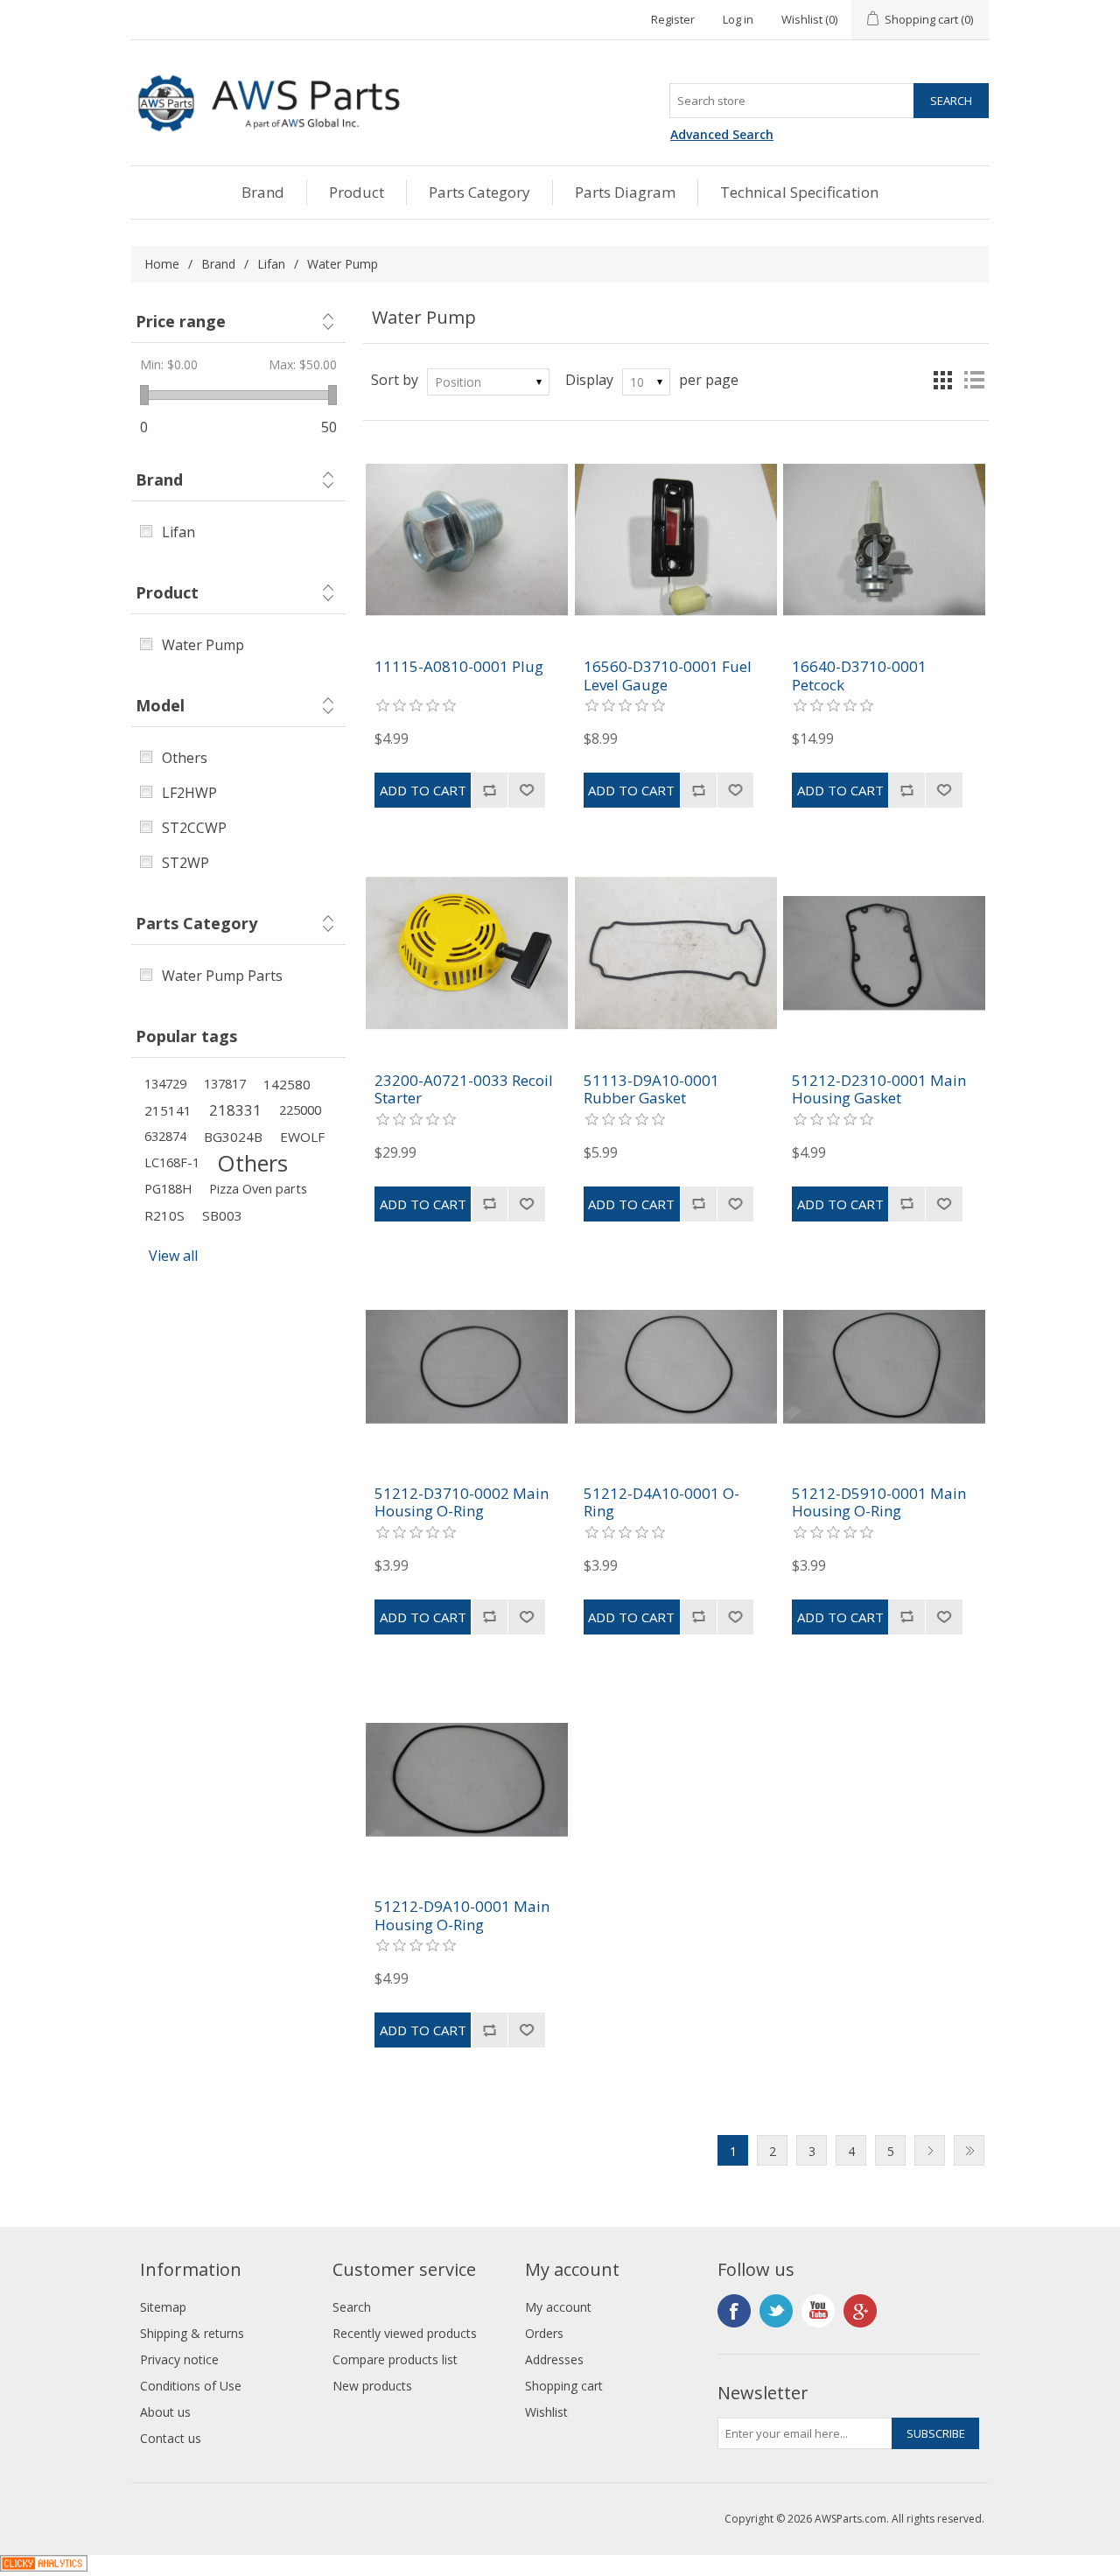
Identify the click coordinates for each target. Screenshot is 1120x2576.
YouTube (818, 2311)
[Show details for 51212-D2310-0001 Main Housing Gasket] (884, 952)
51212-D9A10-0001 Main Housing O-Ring (462, 1916)
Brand (263, 192)
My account (558, 2307)
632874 (165, 1136)
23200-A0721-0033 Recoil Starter (464, 1090)
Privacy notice (179, 2359)
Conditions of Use (191, 2386)
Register (673, 19)
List (974, 380)
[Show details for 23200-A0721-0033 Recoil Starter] (467, 952)
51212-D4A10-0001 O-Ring (661, 1503)
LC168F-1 (172, 1162)
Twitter (776, 2311)
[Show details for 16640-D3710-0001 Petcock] (884, 539)
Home (162, 264)
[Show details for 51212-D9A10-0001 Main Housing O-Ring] (467, 1779)
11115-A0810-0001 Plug (459, 667)
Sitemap (163, 2307)
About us (165, 2412)
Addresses (554, 2359)
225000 (300, 1110)
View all (173, 1256)
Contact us (171, 2438)
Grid (942, 380)
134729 (165, 1084)
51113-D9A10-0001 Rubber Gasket (651, 1090)
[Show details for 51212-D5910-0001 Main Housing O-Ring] (884, 1366)
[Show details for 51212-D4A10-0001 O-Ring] (676, 1366)
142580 (287, 1084)
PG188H (168, 1189)
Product (357, 192)
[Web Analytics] (44, 2566)
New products (372, 2386)
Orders (544, 2333)
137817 (225, 1084)
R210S (164, 1215)
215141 (168, 1110)
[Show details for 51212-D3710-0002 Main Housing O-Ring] (467, 1366)
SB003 (222, 1215)
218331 (235, 1110)
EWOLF (302, 1137)
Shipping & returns (192, 2333)
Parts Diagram (625, 192)
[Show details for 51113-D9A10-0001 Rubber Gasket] (676, 952)
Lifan (271, 264)
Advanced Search (722, 134)
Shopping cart (564, 2386)
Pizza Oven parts (258, 1189)
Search (352, 2307)
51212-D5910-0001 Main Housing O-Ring (879, 1503)
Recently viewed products (405, 2333)
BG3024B (233, 1137)
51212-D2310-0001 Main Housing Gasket (879, 1090)
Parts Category (479, 192)
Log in (738, 19)
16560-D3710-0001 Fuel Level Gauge (668, 676)
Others (252, 1163)
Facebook (734, 2311)
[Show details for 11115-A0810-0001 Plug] (467, 539)
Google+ (860, 2311)
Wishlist (546, 2412)
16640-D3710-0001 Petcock (859, 676)
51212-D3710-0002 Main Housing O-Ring (462, 1503)
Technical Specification (799, 192)
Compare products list (395, 2359)
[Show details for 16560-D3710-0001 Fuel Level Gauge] (676, 539)
